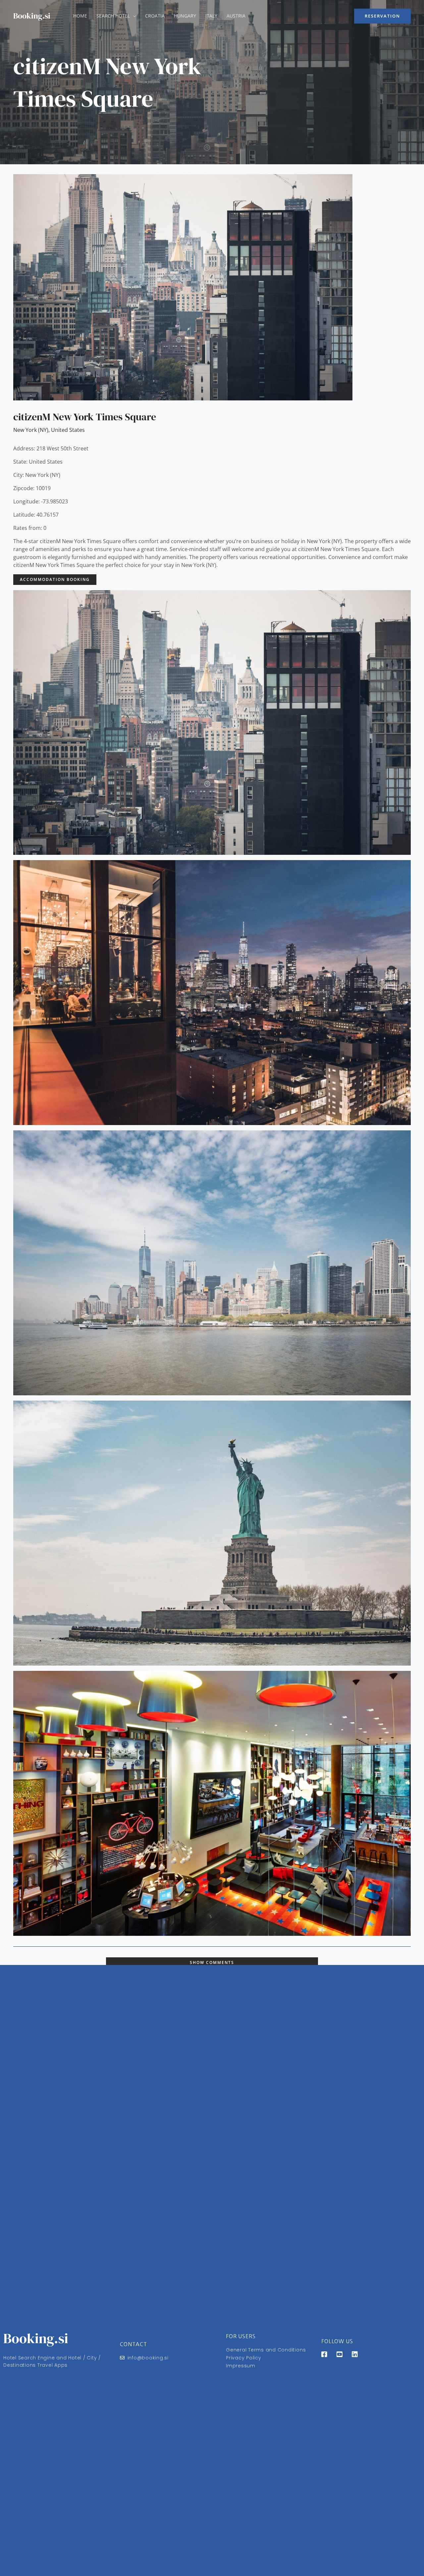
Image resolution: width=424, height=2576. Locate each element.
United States (68, 430)
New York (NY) (31, 430)
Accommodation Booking (55, 579)
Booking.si (32, 16)
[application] (133, 16)
